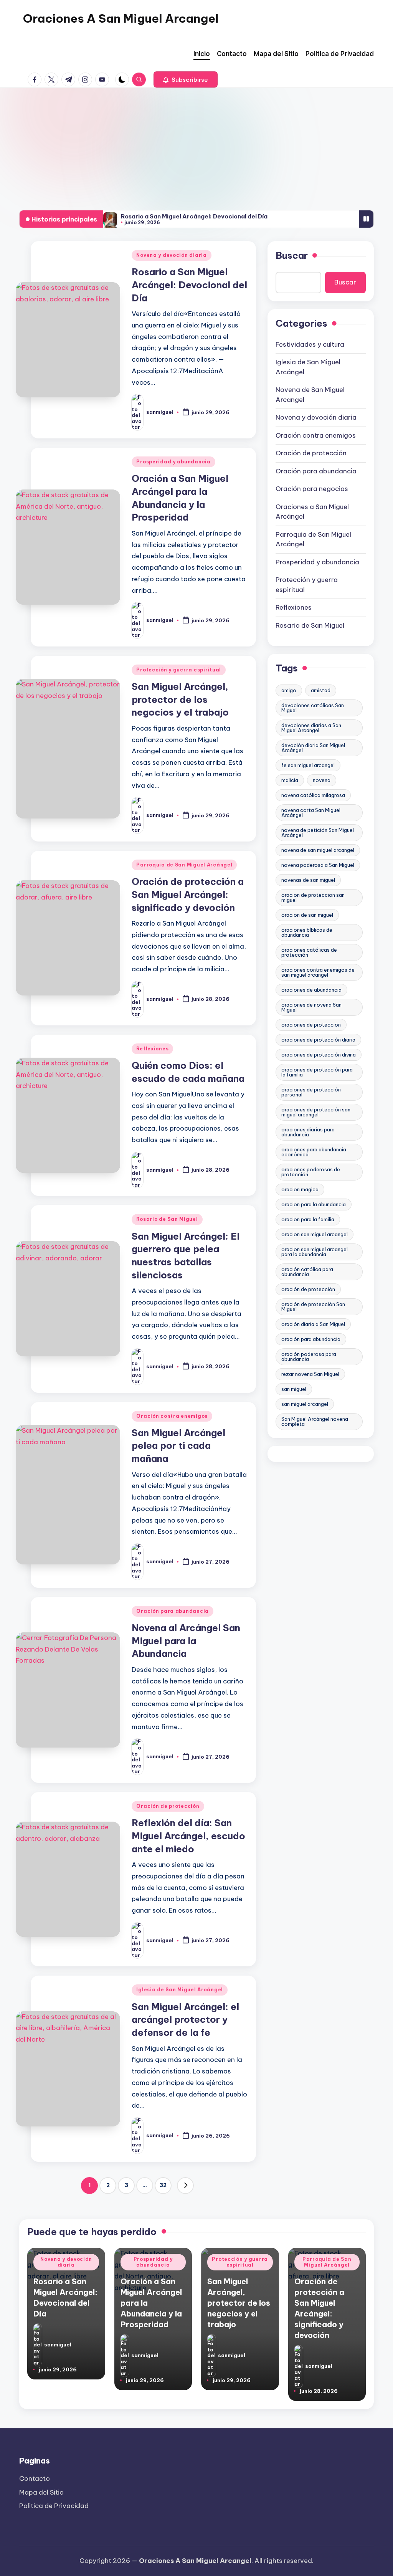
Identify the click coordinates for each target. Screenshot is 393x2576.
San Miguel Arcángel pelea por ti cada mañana (178, 1446)
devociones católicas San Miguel (313, 708)
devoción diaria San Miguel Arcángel (313, 748)
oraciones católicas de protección (309, 952)
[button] (186, 79)
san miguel (294, 1389)
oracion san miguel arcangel (315, 1234)
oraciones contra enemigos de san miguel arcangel (318, 972)
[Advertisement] (196, 145)
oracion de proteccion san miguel (313, 897)
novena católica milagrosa (313, 795)
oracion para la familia (308, 1219)
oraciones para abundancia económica (314, 1152)
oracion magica (300, 1189)
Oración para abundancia (173, 1611)
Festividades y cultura (310, 344)
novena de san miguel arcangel (318, 850)
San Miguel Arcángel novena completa (315, 1421)
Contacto (35, 2478)
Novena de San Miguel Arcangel (310, 395)
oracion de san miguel (307, 915)
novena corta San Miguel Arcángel (311, 813)
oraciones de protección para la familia (317, 1072)
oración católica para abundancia (307, 1272)
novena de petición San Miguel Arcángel (318, 832)
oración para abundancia (311, 1339)
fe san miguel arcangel (308, 765)
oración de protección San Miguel (313, 1307)
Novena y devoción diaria (171, 255)
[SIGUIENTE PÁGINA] (185, 2186)
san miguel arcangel (305, 1404)
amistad (321, 690)
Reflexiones (152, 1049)
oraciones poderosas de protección (311, 1172)
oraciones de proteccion (311, 1025)
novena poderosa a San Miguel (318, 865)
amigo (289, 690)
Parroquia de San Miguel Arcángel (184, 865)
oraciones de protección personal (311, 1092)
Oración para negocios (312, 489)
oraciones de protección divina (319, 1055)
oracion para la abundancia (314, 1204)
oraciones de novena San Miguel (311, 1007)
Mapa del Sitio (41, 2492)
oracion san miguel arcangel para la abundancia (315, 1252)
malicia (290, 780)
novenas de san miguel (308, 880)
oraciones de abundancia (311, 990)
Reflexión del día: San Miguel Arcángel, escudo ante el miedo (188, 1836)
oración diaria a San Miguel (313, 1324)
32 (163, 2185)
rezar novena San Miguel (310, 1374)
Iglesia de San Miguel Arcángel (180, 1990)
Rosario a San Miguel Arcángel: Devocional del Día (194, 216)
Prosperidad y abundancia (173, 462)
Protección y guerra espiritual (179, 670)
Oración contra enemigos (172, 1416)
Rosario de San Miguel (167, 1219)
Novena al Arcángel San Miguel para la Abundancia (186, 1641)
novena (322, 780)
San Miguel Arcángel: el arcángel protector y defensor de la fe (185, 2020)
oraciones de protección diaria (318, 1040)
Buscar (292, 255)
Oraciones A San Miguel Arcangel (121, 18)
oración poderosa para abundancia (309, 1357)
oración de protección (308, 1289)
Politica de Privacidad (54, 2506)
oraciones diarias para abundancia (308, 1132)
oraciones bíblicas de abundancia (307, 932)
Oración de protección (168, 1806)
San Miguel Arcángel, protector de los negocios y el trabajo (180, 699)
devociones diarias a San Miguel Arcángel (311, 728)
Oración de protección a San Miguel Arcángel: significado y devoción (188, 894)
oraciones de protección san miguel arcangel (316, 1112)
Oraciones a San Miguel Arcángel (312, 512)
